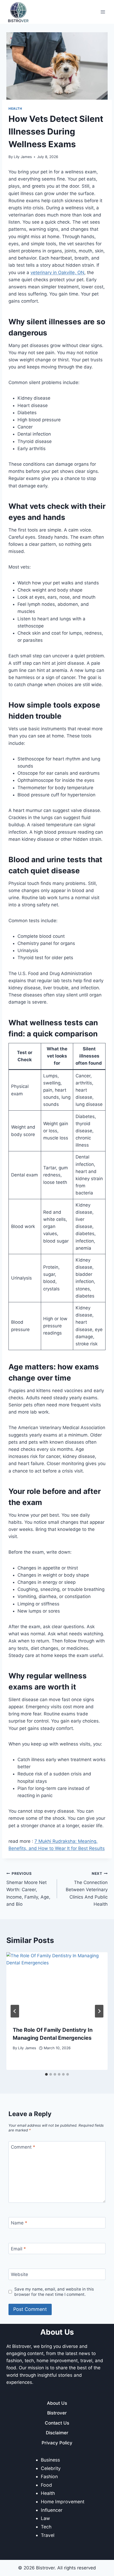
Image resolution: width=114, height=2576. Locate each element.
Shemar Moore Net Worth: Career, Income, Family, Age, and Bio (28, 1889)
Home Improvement (63, 2502)
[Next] (99, 2011)
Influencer (52, 2510)
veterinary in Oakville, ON (57, 273)
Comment (23, 2147)
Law (45, 2518)
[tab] (46, 2074)
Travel (48, 2535)
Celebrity (51, 2468)
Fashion (49, 2476)
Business (50, 2460)
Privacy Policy (57, 2443)
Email (18, 2249)
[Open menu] (103, 12)
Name (19, 2223)
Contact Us (57, 2423)
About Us (57, 2403)
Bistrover (57, 2413)
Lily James (23, 157)
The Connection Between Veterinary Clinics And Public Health (87, 1889)
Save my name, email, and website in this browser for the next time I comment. (54, 2292)
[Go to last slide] (15, 2011)
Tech (46, 2527)
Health (15, 109)
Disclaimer (57, 2433)
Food (46, 2485)
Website (19, 2274)
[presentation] (57, 1986)
